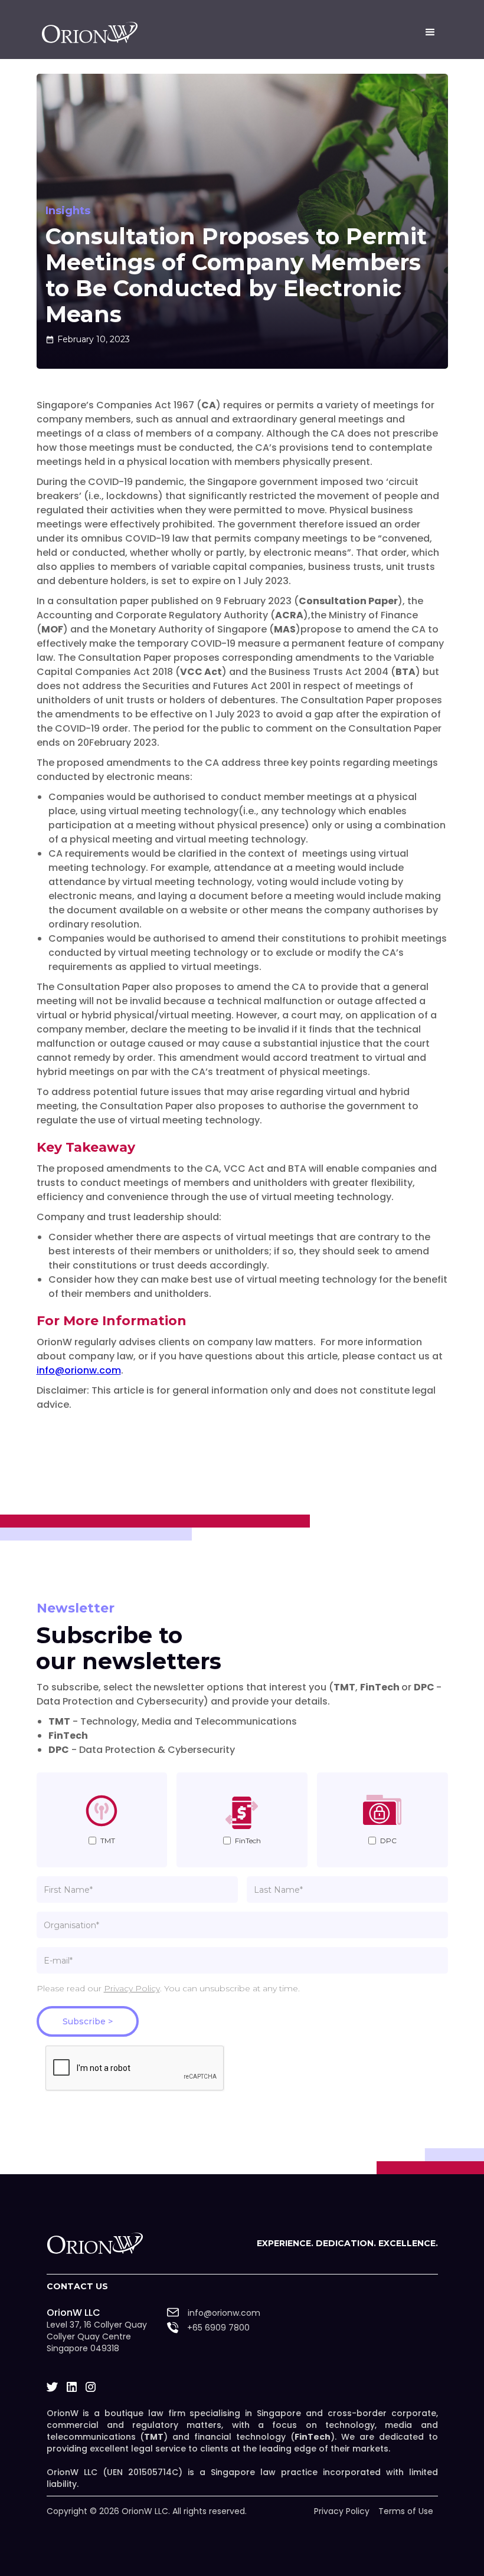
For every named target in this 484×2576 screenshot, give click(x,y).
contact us (77, 2286)
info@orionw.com (79, 1370)
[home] (90, 32)
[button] (430, 32)
